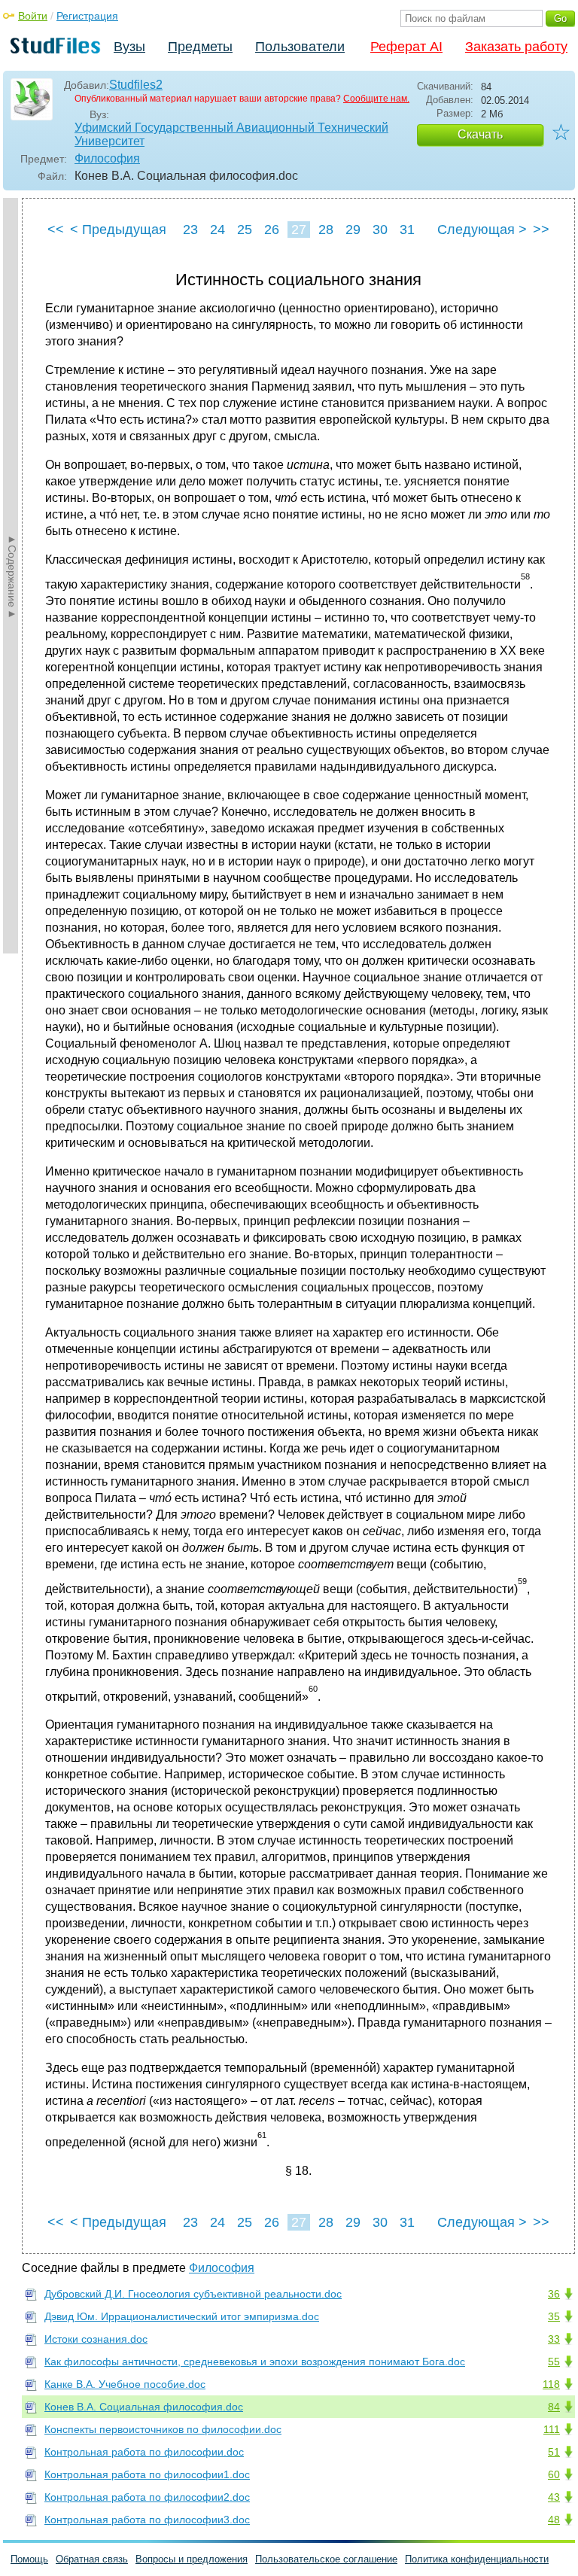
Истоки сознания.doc (96, 2339)
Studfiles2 (136, 85)
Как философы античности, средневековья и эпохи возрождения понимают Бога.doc (255, 2362)
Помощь (29, 2559)
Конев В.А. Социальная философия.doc (144, 2407)
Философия (107, 158)
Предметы (200, 47)
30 (380, 230)
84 (554, 2407)
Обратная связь (92, 2559)
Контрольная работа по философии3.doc (147, 2520)
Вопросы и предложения (192, 2559)
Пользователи (300, 47)
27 (299, 230)
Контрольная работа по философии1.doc (147, 2474)
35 (554, 2316)
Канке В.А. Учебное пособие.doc (125, 2384)
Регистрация (87, 16)
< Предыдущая (118, 230)
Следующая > (482, 230)
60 (554, 2474)
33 (554, 2339)
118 (551, 2384)
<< (56, 230)
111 (552, 2429)
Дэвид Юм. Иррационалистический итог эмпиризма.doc (182, 2316)
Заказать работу (516, 47)
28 (326, 230)
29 (353, 230)
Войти (33, 16)
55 (554, 2362)
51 (554, 2452)
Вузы (129, 47)
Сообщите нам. (376, 99)
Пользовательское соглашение (326, 2559)
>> (541, 230)
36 (554, 2294)
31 (407, 230)
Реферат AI (406, 47)
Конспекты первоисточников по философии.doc (163, 2429)
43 (554, 2497)
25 (245, 230)
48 (554, 2520)
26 (272, 230)
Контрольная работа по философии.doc (144, 2452)
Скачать (480, 134)
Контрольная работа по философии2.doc (147, 2497)
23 (190, 230)
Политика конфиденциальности (477, 2559)
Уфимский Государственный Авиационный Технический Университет (231, 134)
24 (218, 230)
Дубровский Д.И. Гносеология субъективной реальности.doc (193, 2294)
